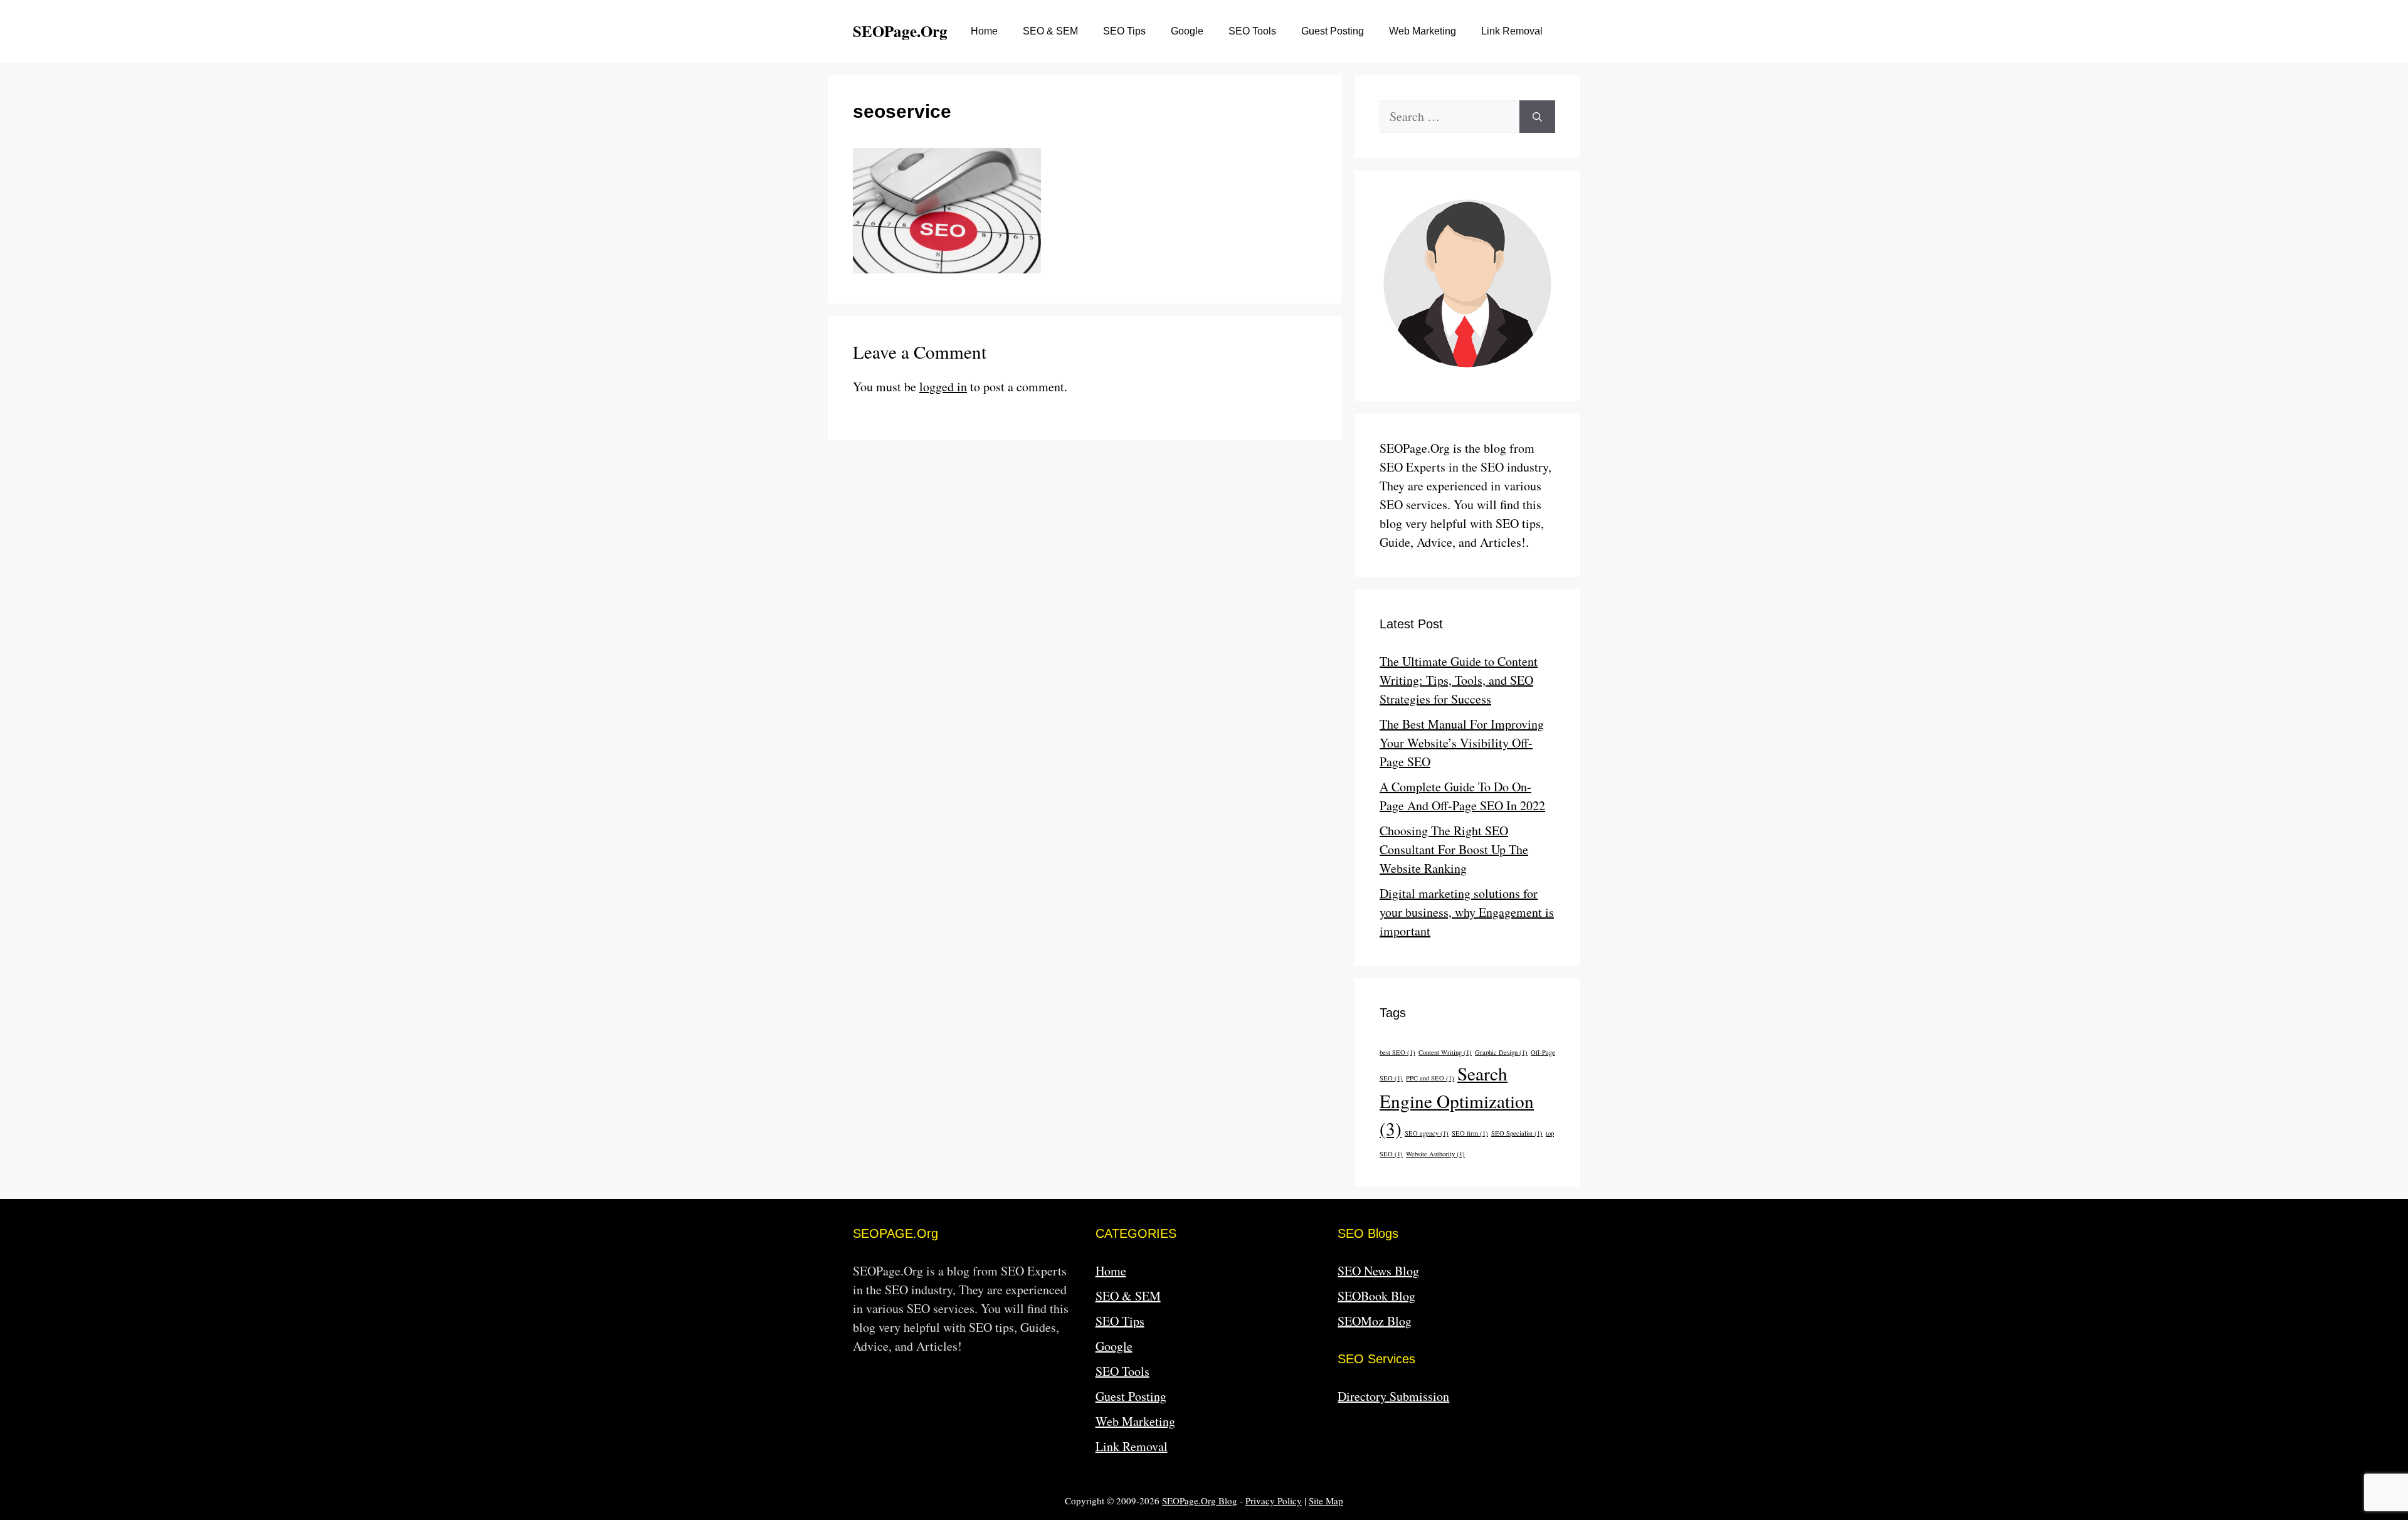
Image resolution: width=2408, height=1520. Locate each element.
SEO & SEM (1050, 31)
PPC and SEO (1430, 1078)
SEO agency (1427, 1133)
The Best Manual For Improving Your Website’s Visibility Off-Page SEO (1462, 743)
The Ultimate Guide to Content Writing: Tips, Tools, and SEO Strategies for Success (1459, 680)
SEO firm (1470, 1133)
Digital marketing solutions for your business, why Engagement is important (1467, 912)
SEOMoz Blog (1375, 1321)
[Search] (1537, 117)
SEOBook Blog (1376, 1296)
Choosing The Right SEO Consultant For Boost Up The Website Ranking (1454, 849)
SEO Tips (1124, 31)
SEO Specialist (1517, 1133)
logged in (943, 387)
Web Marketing (1423, 31)
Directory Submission (1393, 1396)
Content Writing (1445, 1052)
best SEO (1397, 1052)
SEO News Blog (1378, 1271)
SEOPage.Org (900, 31)
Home (984, 31)
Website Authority (1435, 1154)
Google (1187, 31)
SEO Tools (1252, 31)
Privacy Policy (1274, 1501)
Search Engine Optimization (1457, 1101)
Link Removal (1512, 31)
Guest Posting (1333, 31)
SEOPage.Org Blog (1200, 1501)
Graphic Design (1501, 1052)
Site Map (1326, 1501)
